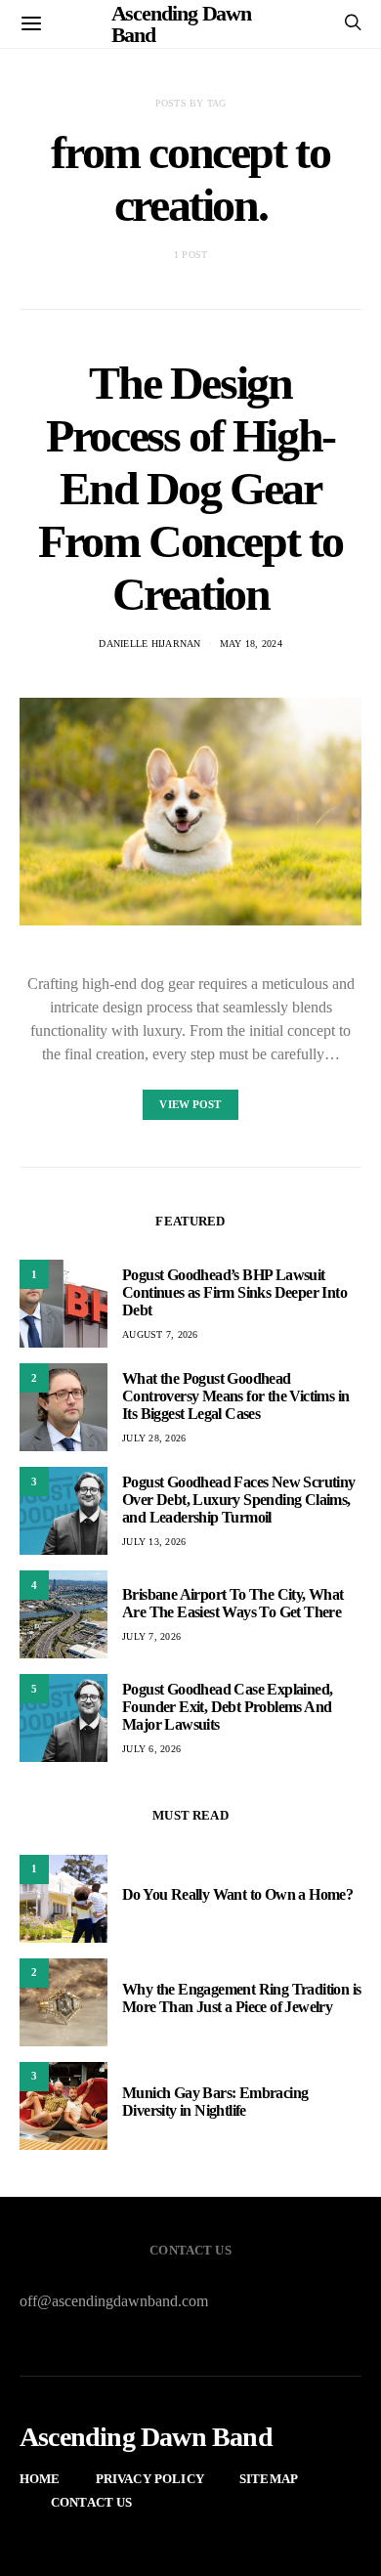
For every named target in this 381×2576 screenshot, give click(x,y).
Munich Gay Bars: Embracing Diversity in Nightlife (215, 2102)
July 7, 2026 (151, 1636)
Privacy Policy (150, 2479)
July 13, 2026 (154, 1542)
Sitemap (269, 2479)
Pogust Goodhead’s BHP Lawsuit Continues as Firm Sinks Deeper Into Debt (234, 1292)
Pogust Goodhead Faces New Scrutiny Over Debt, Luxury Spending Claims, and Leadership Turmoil (239, 1500)
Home (40, 2479)
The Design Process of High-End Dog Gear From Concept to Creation (190, 488)
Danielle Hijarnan (149, 644)
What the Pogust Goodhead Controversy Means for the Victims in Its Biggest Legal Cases (235, 1396)
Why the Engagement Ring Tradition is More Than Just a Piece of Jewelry (241, 1998)
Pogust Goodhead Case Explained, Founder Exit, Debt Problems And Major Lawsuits (227, 1707)
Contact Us (92, 2502)
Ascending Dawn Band (146, 2437)
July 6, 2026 (151, 1749)
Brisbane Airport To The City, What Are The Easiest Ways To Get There (233, 1603)
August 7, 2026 (160, 1334)
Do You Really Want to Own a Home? (237, 1894)
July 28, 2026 (154, 1438)
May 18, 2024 (251, 644)
